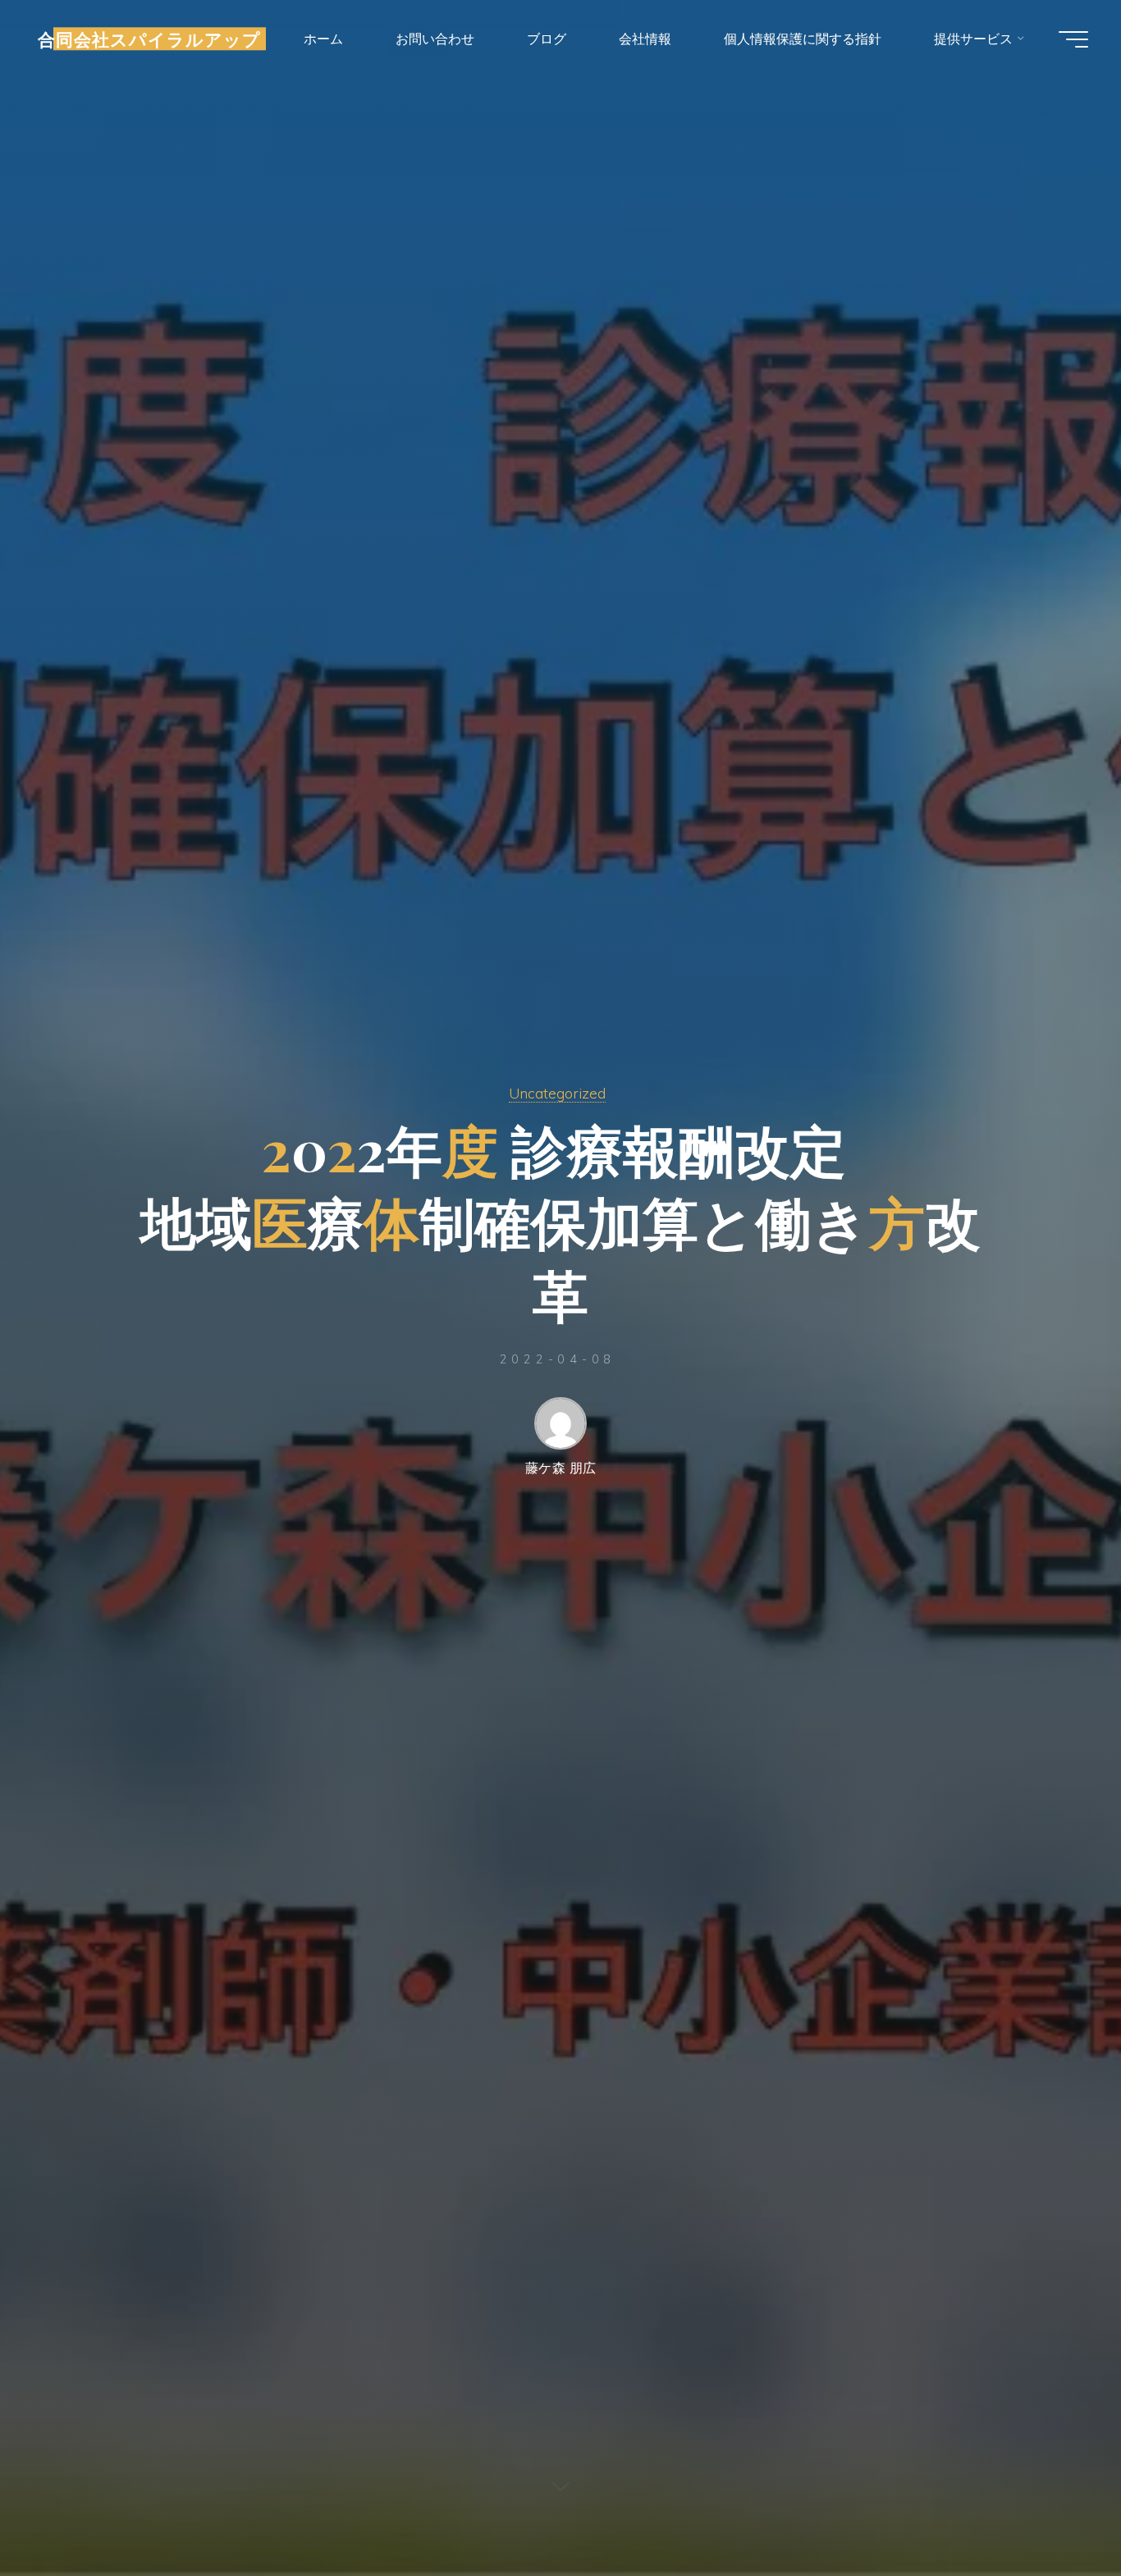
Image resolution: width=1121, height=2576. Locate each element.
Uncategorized (557, 1093)
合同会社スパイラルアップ (149, 39)
